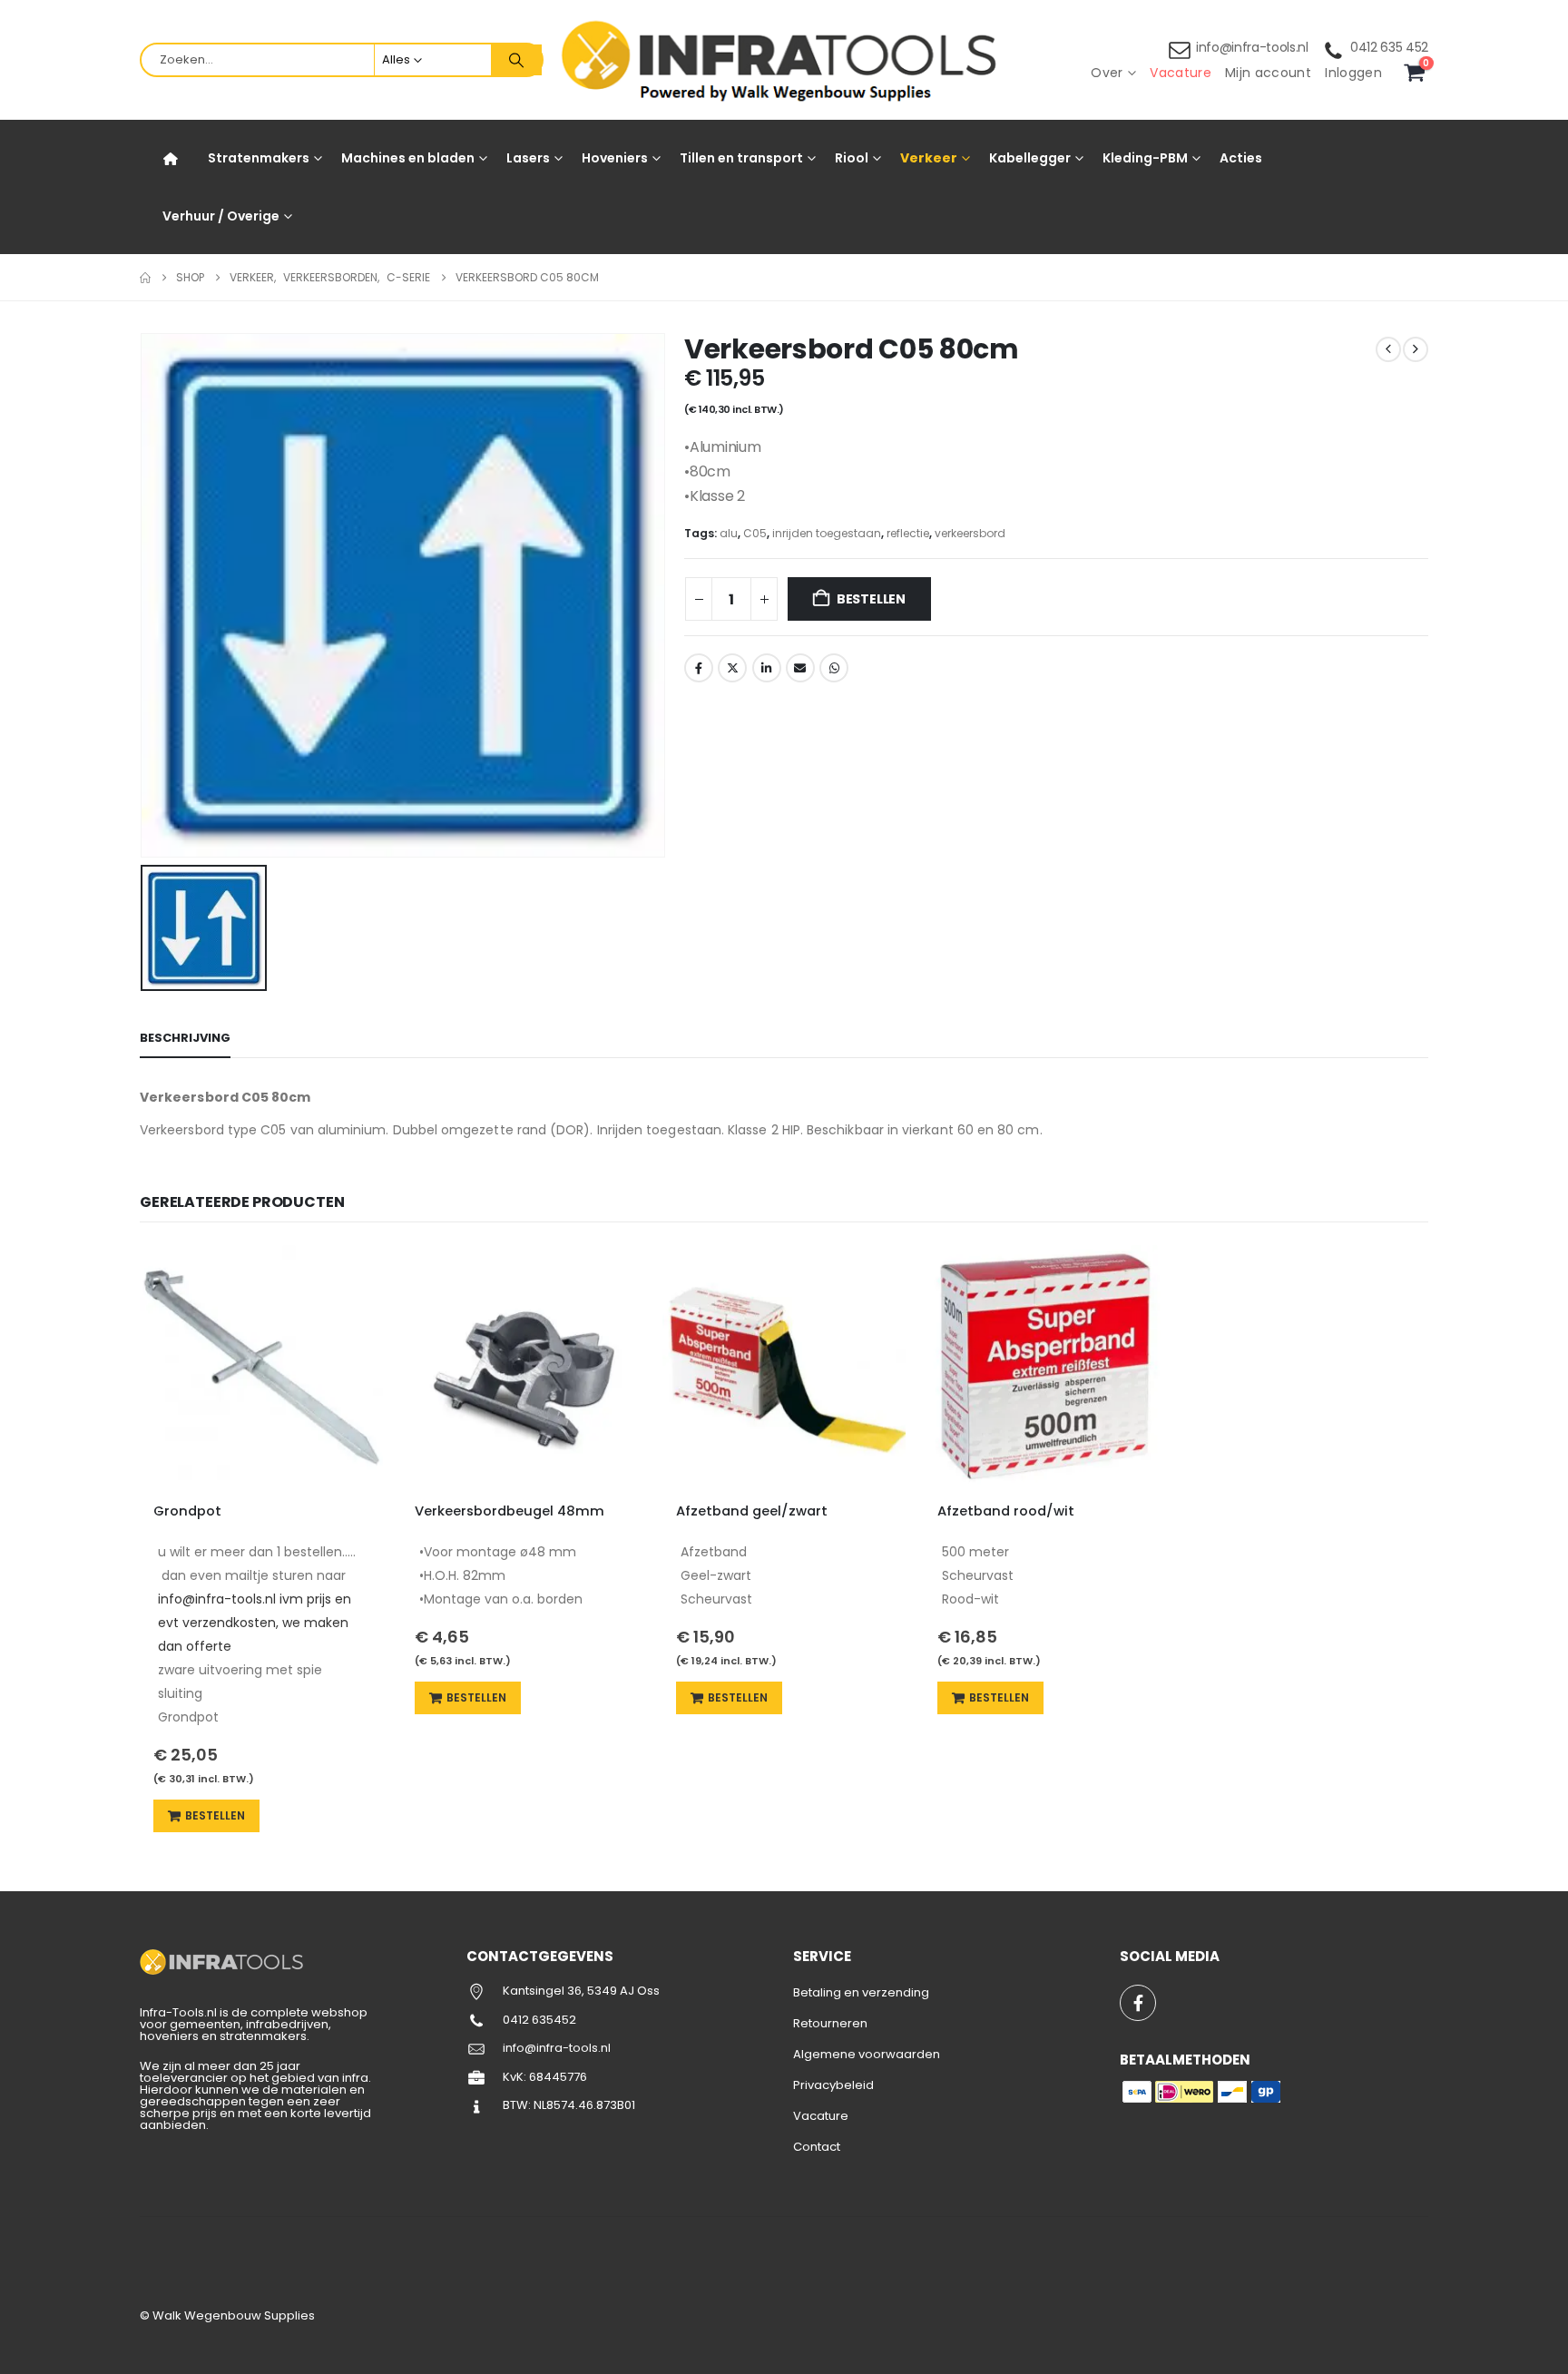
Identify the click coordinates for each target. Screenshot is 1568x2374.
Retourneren (830, 2023)
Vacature (1181, 73)
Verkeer (929, 158)
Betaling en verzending (861, 1992)
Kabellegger (1030, 158)
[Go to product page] (261, 1367)
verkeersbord (970, 533)
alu (729, 533)
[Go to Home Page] (145, 278)
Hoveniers (615, 158)
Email (800, 668)
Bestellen (871, 599)
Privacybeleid (833, 2085)
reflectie (908, 533)
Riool (852, 158)
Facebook (699, 668)
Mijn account (1268, 73)
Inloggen (1353, 73)
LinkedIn (767, 668)
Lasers (528, 158)
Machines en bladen (408, 158)
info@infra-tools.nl (1252, 47)
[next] (1416, 349)
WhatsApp (834, 668)
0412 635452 (539, 2020)
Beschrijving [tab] (185, 1038)
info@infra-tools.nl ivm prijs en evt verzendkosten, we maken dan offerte (255, 1623)
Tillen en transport (741, 158)
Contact (817, 2147)
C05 (755, 533)
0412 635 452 (1389, 47)
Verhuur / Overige (221, 216)
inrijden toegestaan (827, 533)
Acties (1241, 158)
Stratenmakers (259, 158)
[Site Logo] (784, 60)
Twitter (732, 668)
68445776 (558, 2077)
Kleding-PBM (1145, 158)
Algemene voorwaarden (867, 2054)
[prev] (1388, 349)
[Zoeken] (516, 60)
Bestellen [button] (215, 1815)
